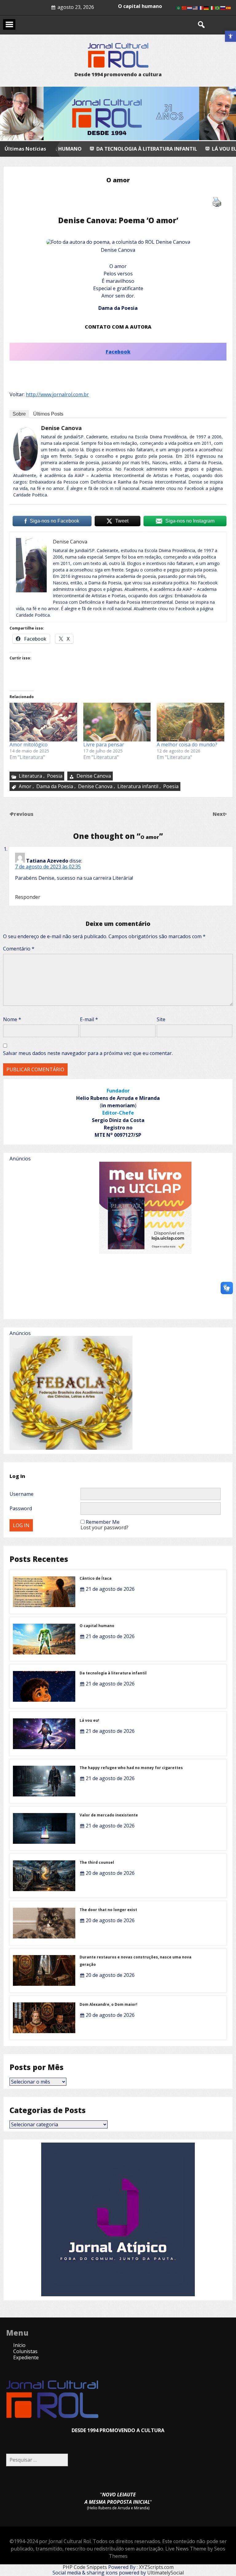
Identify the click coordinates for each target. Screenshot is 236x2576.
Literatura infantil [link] (138, 786)
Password (21, 1508)
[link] (230, 36)
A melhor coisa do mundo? (187, 745)
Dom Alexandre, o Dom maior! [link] (108, 2004)
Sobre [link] (19, 414)
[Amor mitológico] (43, 722)
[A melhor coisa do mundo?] (191, 722)
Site (161, 1019)
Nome (12, 1019)
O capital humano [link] (97, 1626)
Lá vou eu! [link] (140, 149)
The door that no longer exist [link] (108, 1910)
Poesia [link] (55, 776)
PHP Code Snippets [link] (85, 2567)
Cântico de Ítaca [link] (96, 1578)
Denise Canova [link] (61, 428)
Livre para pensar (104, 745)
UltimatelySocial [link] (165, 2573)
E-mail (89, 1019)
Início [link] (19, 2345)
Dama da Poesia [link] (55, 786)
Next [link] (220, 814)
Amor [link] (25, 786)
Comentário (19, 949)
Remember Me (103, 1522)
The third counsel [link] (97, 1862)
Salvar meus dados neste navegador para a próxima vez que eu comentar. (88, 1053)
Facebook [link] (118, 352)
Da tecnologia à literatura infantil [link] (113, 1673)
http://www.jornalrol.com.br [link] (57, 394)
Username (22, 1494)
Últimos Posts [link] (48, 414)
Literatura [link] (30, 776)
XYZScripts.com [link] (156, 2567)
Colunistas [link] (25, 2351)
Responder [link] (28, 897)
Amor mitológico (29, 745)
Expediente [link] (26, 2357)
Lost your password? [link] (104, 1527)
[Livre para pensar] (117, 722)
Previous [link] (22, 814)
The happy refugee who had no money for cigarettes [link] (131, 1768)
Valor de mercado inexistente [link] (109, 1815)
